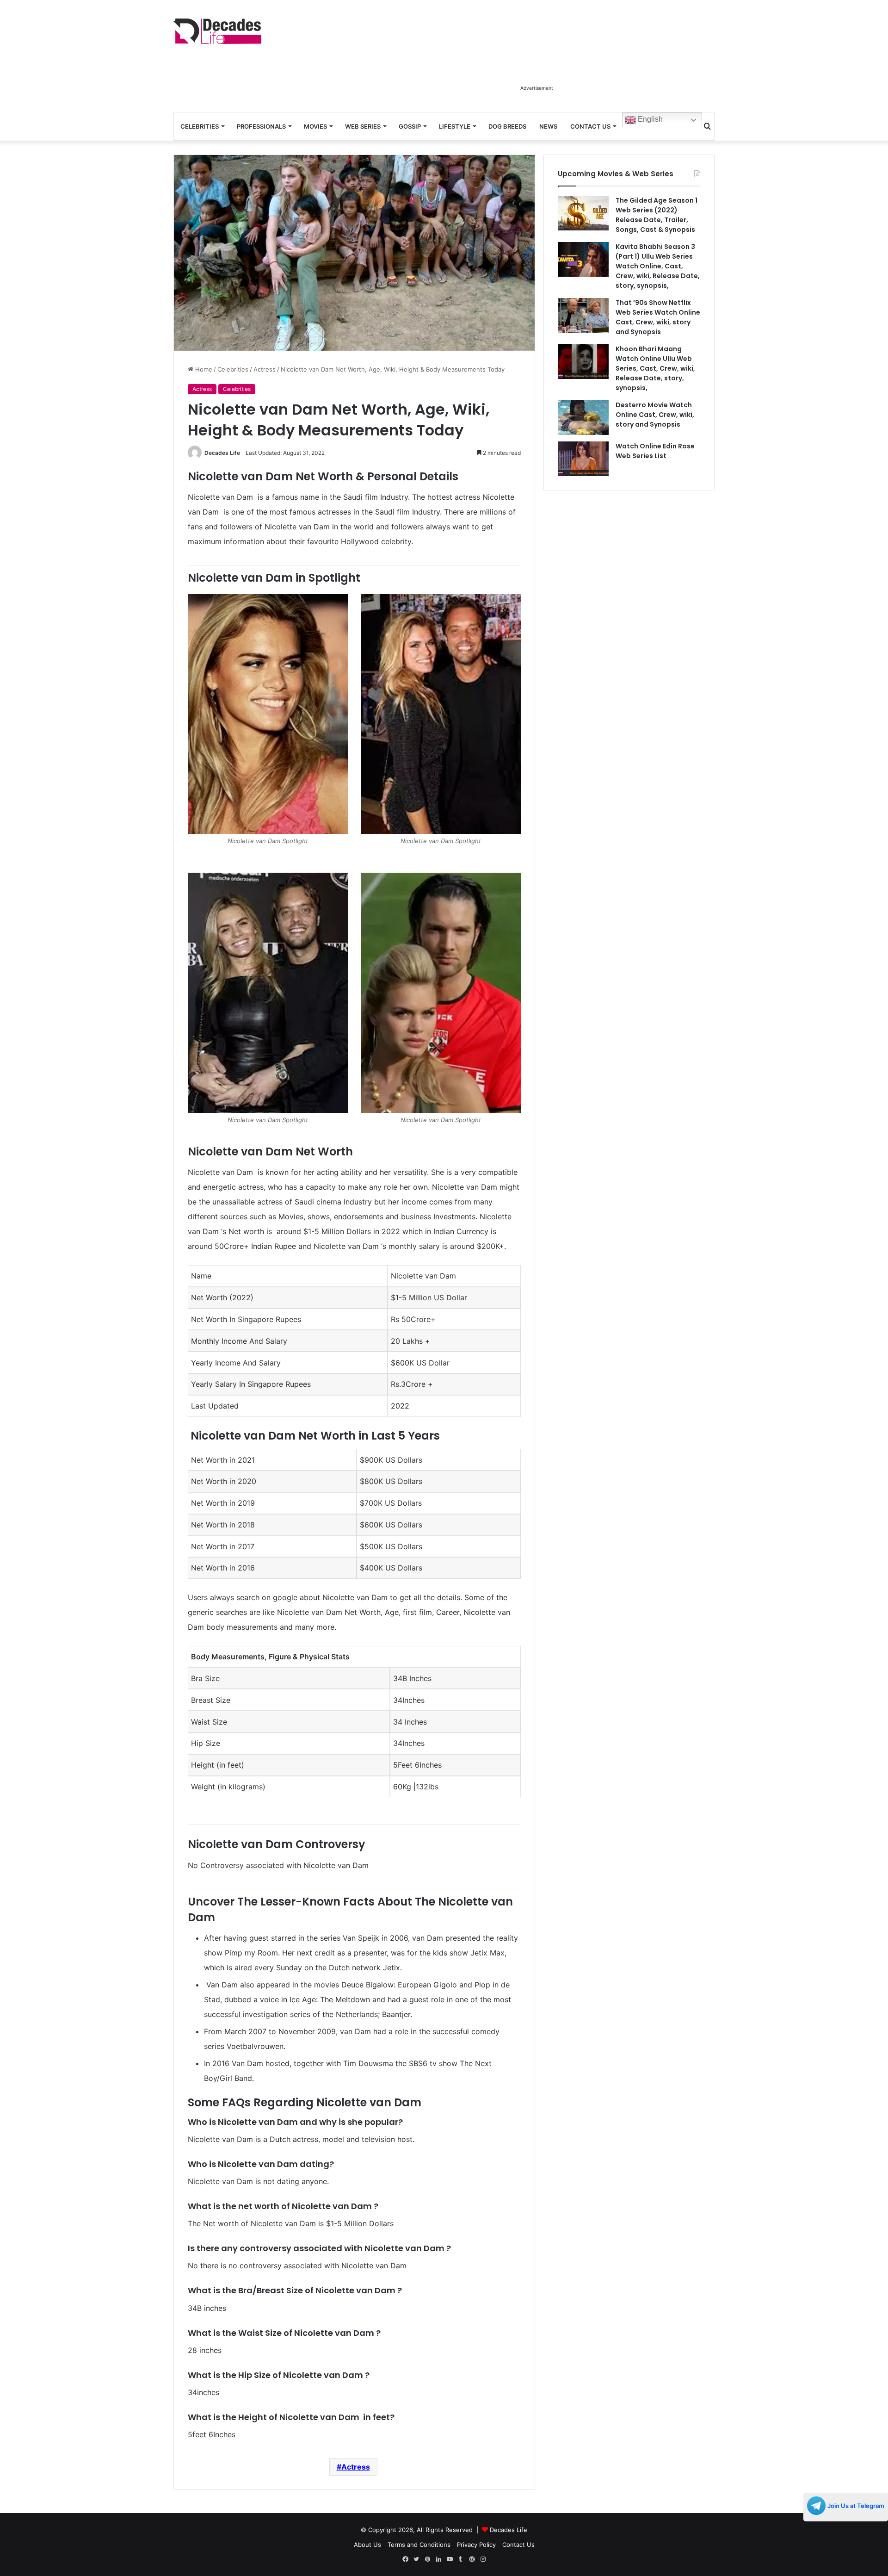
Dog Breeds (507, 126)
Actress (265, 369)
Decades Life (222, 453)
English (649, 119)
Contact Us (590, 126)
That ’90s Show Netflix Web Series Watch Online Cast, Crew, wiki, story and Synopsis (658, 317)
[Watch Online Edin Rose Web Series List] (583, 459)
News (548, 126)
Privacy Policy (476, 2545)
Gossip (410, 126)
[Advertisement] (536, 59)
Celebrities (200, 126)
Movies (315, 126)
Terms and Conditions (419, 2545)
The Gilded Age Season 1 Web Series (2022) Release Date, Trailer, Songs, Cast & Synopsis (657, 215)
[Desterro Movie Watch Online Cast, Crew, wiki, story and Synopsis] (583, 418)
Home (203, 369)
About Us (367, 2545)
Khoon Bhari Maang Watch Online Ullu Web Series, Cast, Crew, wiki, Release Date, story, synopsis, (655, 368)
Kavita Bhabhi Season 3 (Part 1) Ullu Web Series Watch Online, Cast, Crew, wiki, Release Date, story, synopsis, (658, 266)
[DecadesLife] (217, 31)
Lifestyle (455, 126)
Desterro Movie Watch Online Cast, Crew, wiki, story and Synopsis (655, 415)
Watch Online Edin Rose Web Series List (655, 451)
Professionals (261, 126)
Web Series (363, 126)
